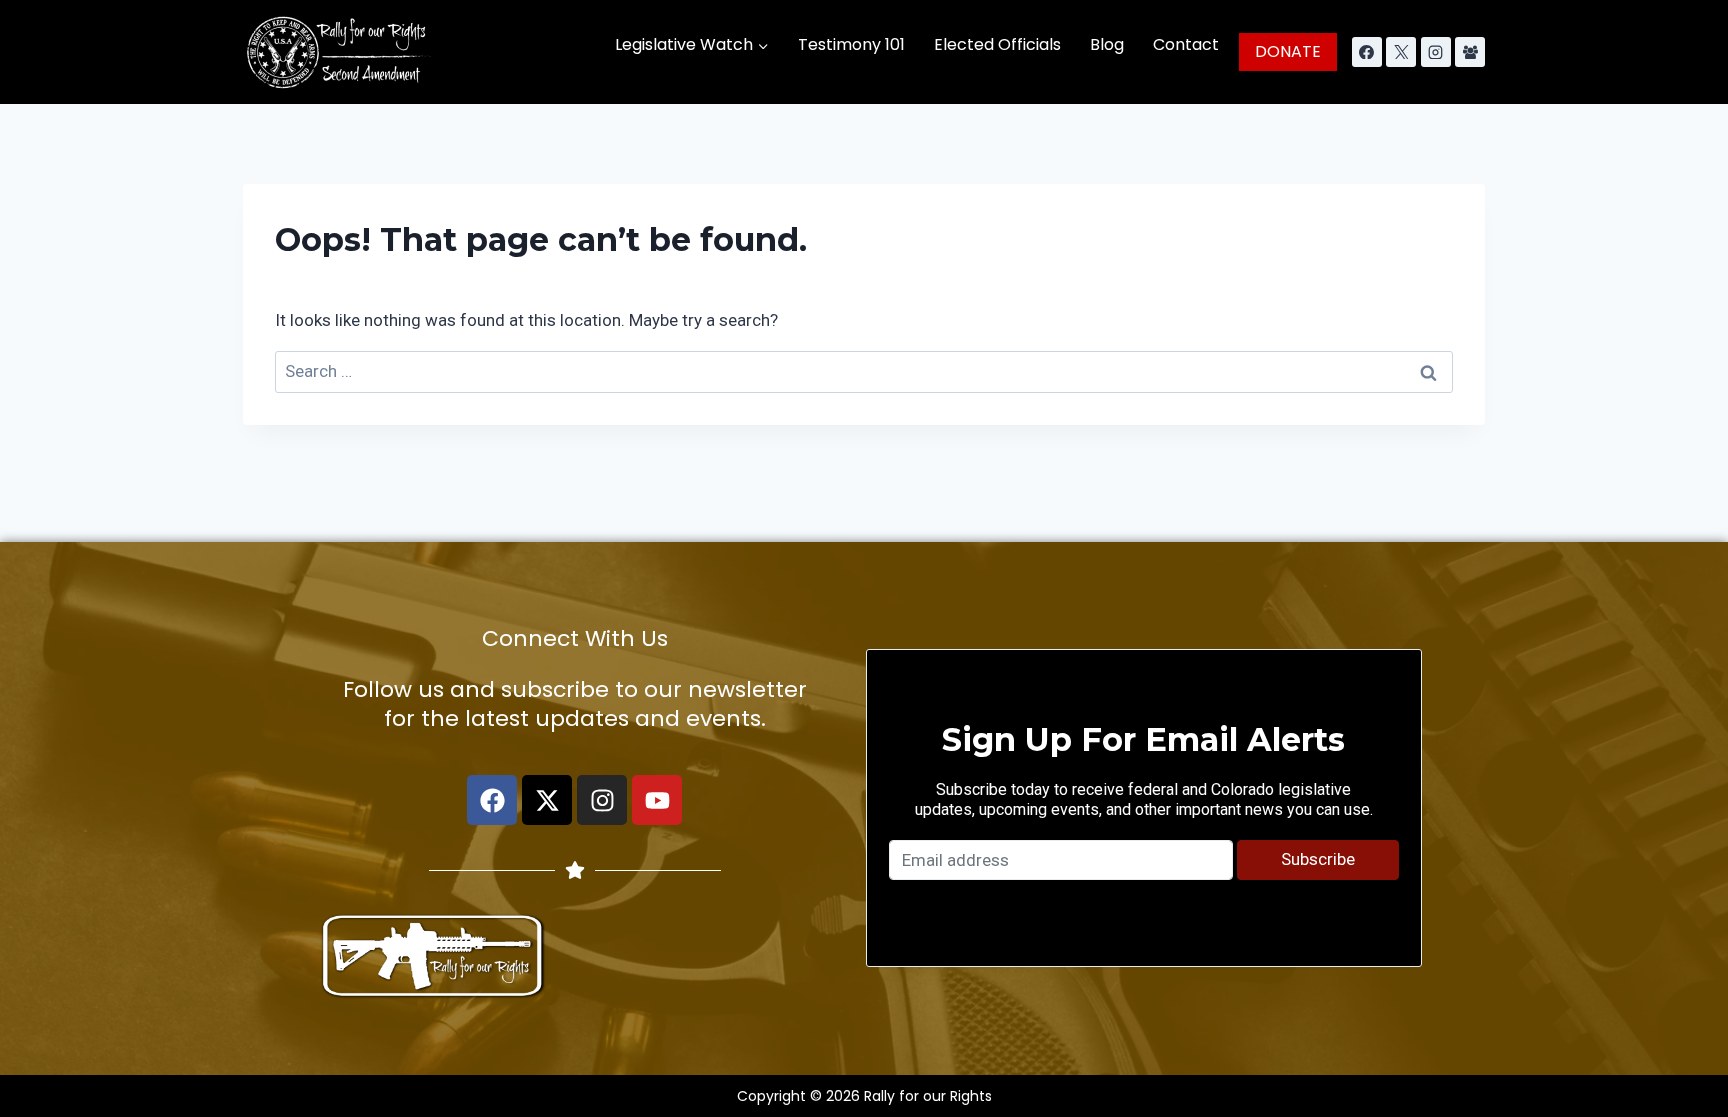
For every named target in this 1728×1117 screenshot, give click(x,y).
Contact (1186, 44)
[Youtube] (657, 800)
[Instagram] (1436, 52)
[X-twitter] (547, 800)
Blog (1107, 44)
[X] (1401, 52)
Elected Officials (997, 44)
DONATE (1288, 51)
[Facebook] (1367, 52)
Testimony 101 (851, 44)
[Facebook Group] (1470, 52)
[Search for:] (864, 371)
